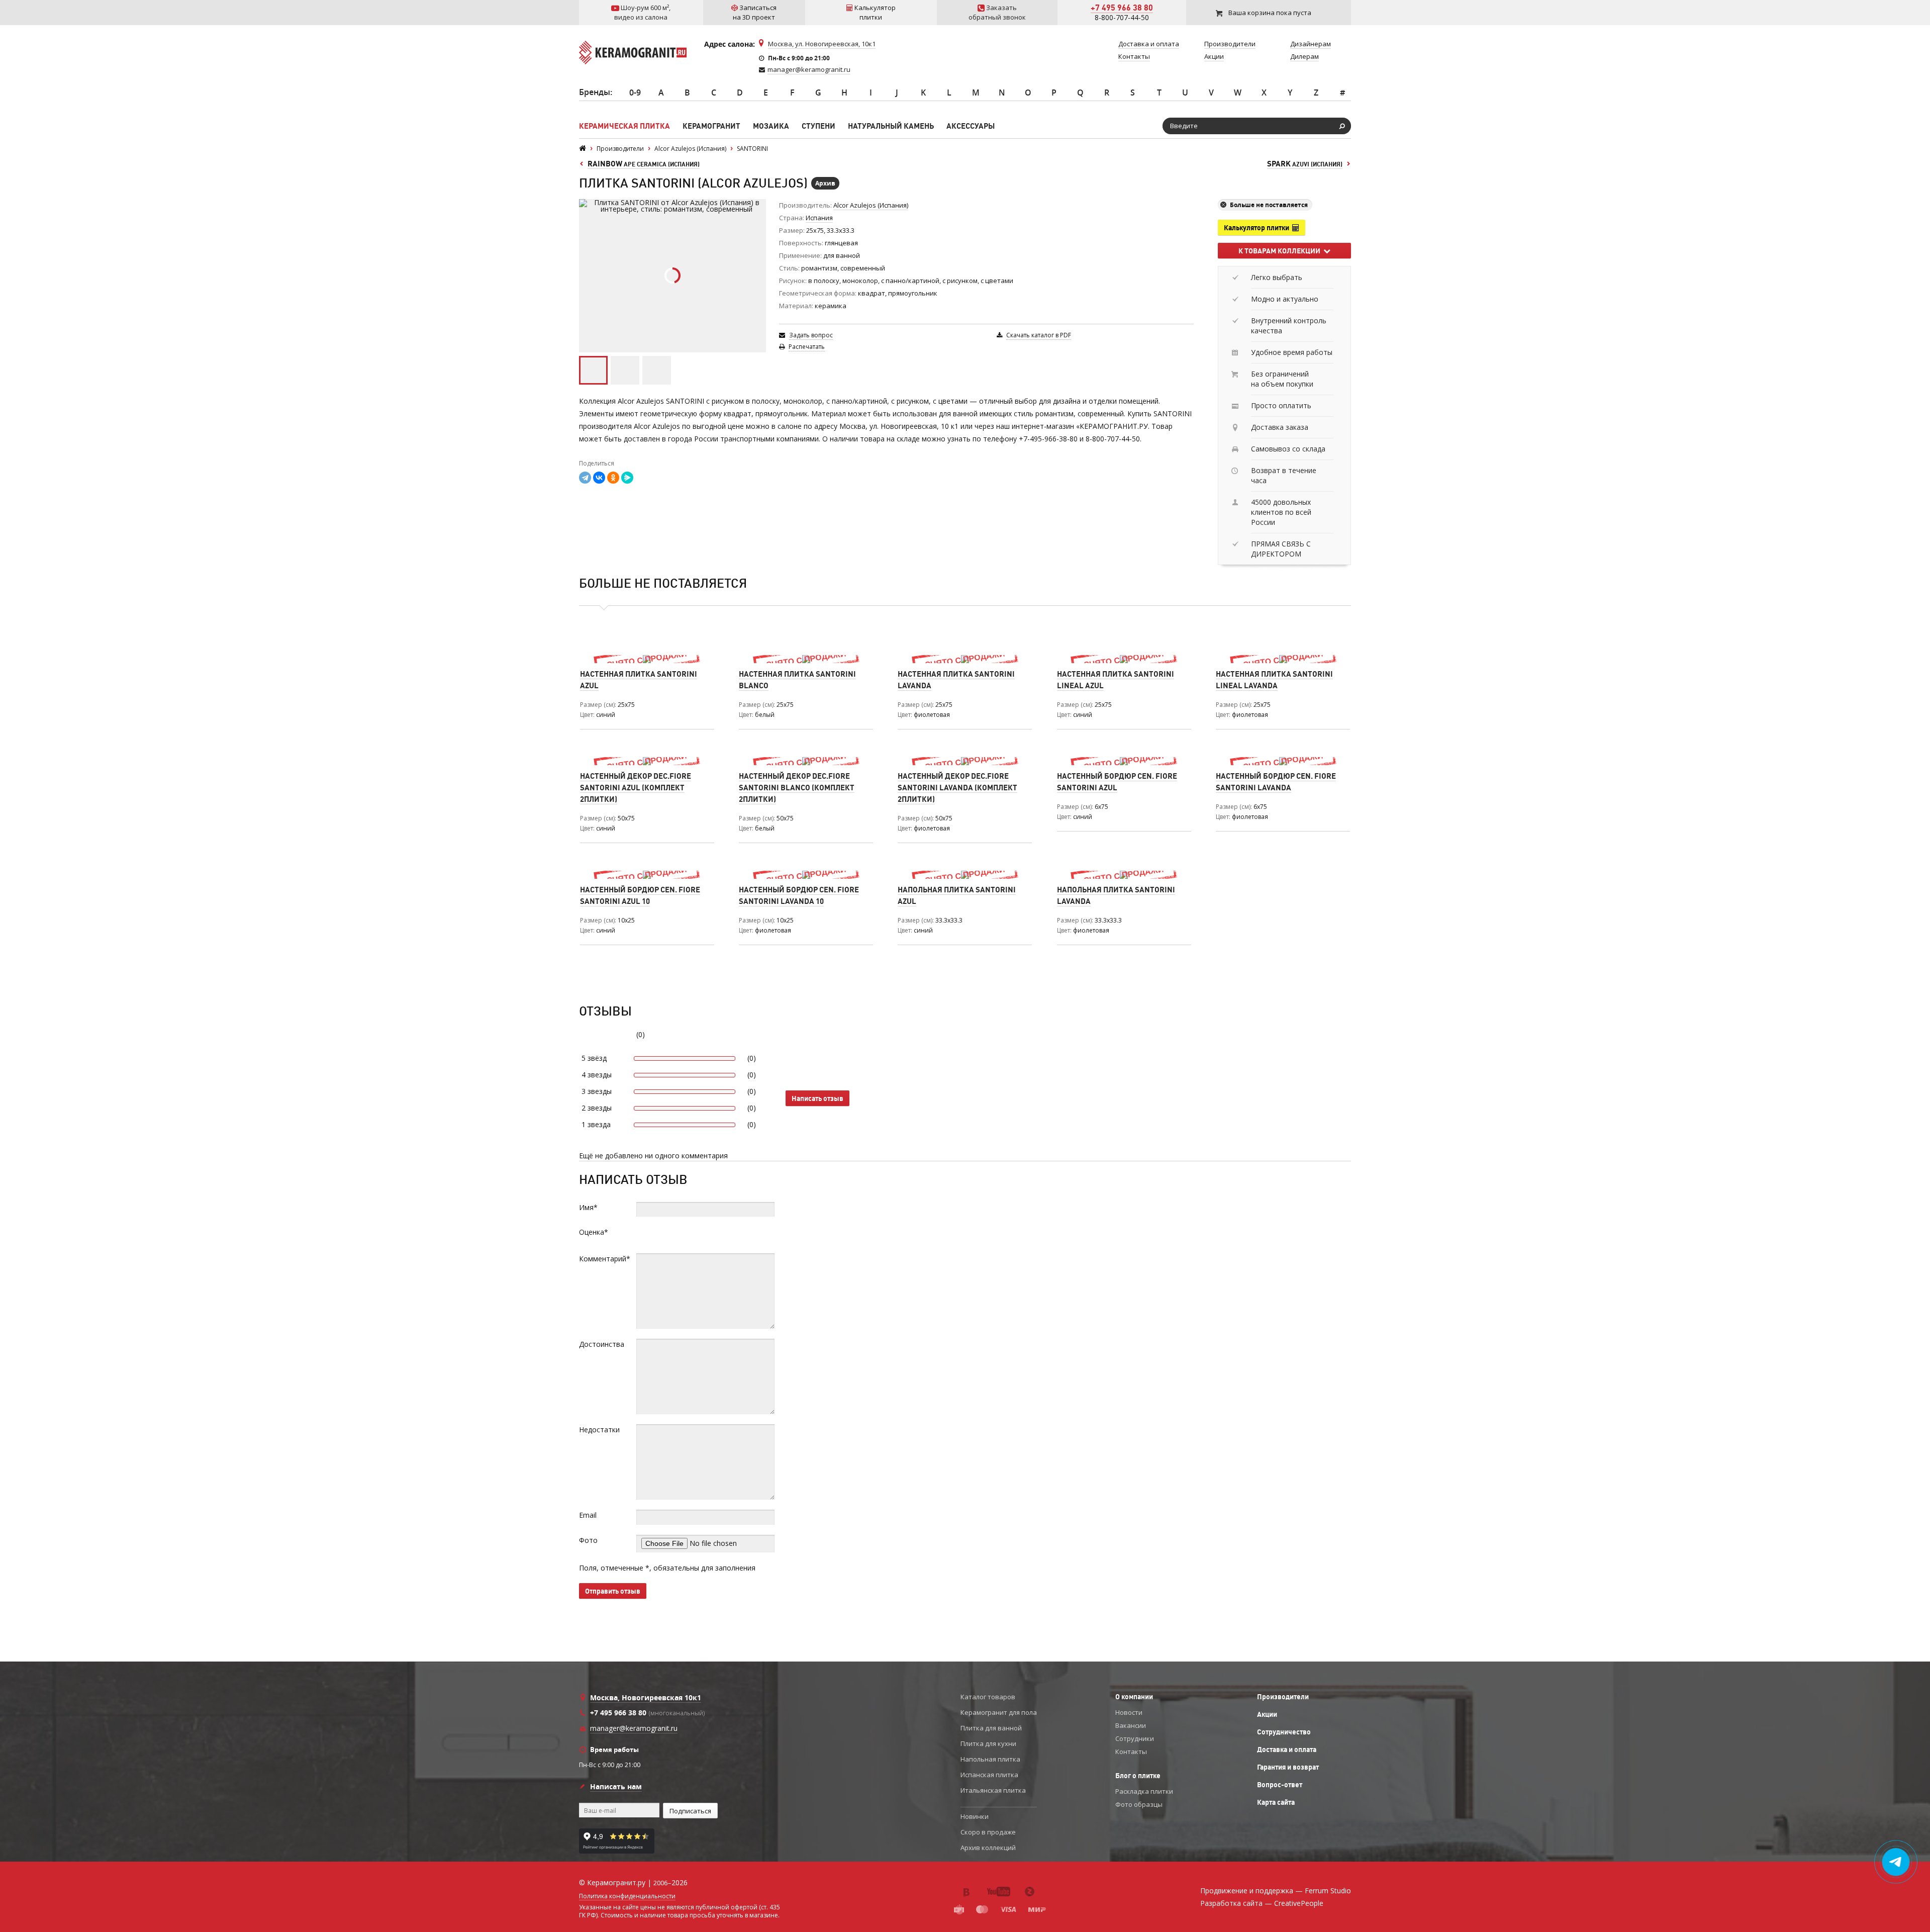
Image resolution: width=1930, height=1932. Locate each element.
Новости (1129, 1712)
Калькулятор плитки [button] (1258, 228)
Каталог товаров (988, 1697)
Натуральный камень (891, 126)
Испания (819, 218)
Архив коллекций (988, 1848)
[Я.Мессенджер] (627, 478)
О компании (1134, 1697)
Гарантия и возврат (1288, 1767)
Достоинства (602, 1344)
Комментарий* (605, 1259)
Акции (1267, 1714)
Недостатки (599, 1430)
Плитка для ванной (991, 1728)
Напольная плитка (990, 1759)
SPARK (1305, 164)
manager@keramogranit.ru (809, 69)
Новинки (975, 1816)
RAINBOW (644, 164)
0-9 (635, 93)
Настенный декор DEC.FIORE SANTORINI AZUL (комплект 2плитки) (636, 788)
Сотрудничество (1284, 1732)
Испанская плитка (989, 1775)
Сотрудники (1135, 1738)
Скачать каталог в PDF (1039, 335)
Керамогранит (711, 126)
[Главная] (583, 149)
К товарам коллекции (1281, 251)
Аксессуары (971, 126)
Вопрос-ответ (1280, 1785)
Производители (1283, 1697)
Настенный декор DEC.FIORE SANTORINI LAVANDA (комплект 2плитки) (957, 788)
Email (588, 1515)
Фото (588, 1540)
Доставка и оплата (1287, 1750)
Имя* (588, 1207)
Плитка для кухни (988, 1743)
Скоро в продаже (988, 1832)
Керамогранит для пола (999, 1712)
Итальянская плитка (993, 1790)
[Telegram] (585, 478)
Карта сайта (1276, 1802)
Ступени (818, 126)
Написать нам (616, 1786)
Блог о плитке (1138, 1776)
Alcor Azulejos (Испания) (871, 205)
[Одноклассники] (613, 478)
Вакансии (1131, 1725)
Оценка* (594, 1232)
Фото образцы (1139, 1804)
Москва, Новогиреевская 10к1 (646, 1697)
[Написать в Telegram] (1896, 1862)
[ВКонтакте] (599, 478)
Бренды (595, 92)
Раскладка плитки (1144, 1791)
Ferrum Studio (1328, 1891)
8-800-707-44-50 (1122, 17)
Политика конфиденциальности (627, 1896)
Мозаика (771, 126)
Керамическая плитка (624, 126)
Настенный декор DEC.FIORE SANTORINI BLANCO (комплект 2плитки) (797, 788)
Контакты (1131, 1752)
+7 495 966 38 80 (1122, 8)
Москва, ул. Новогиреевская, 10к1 (822, 44)
